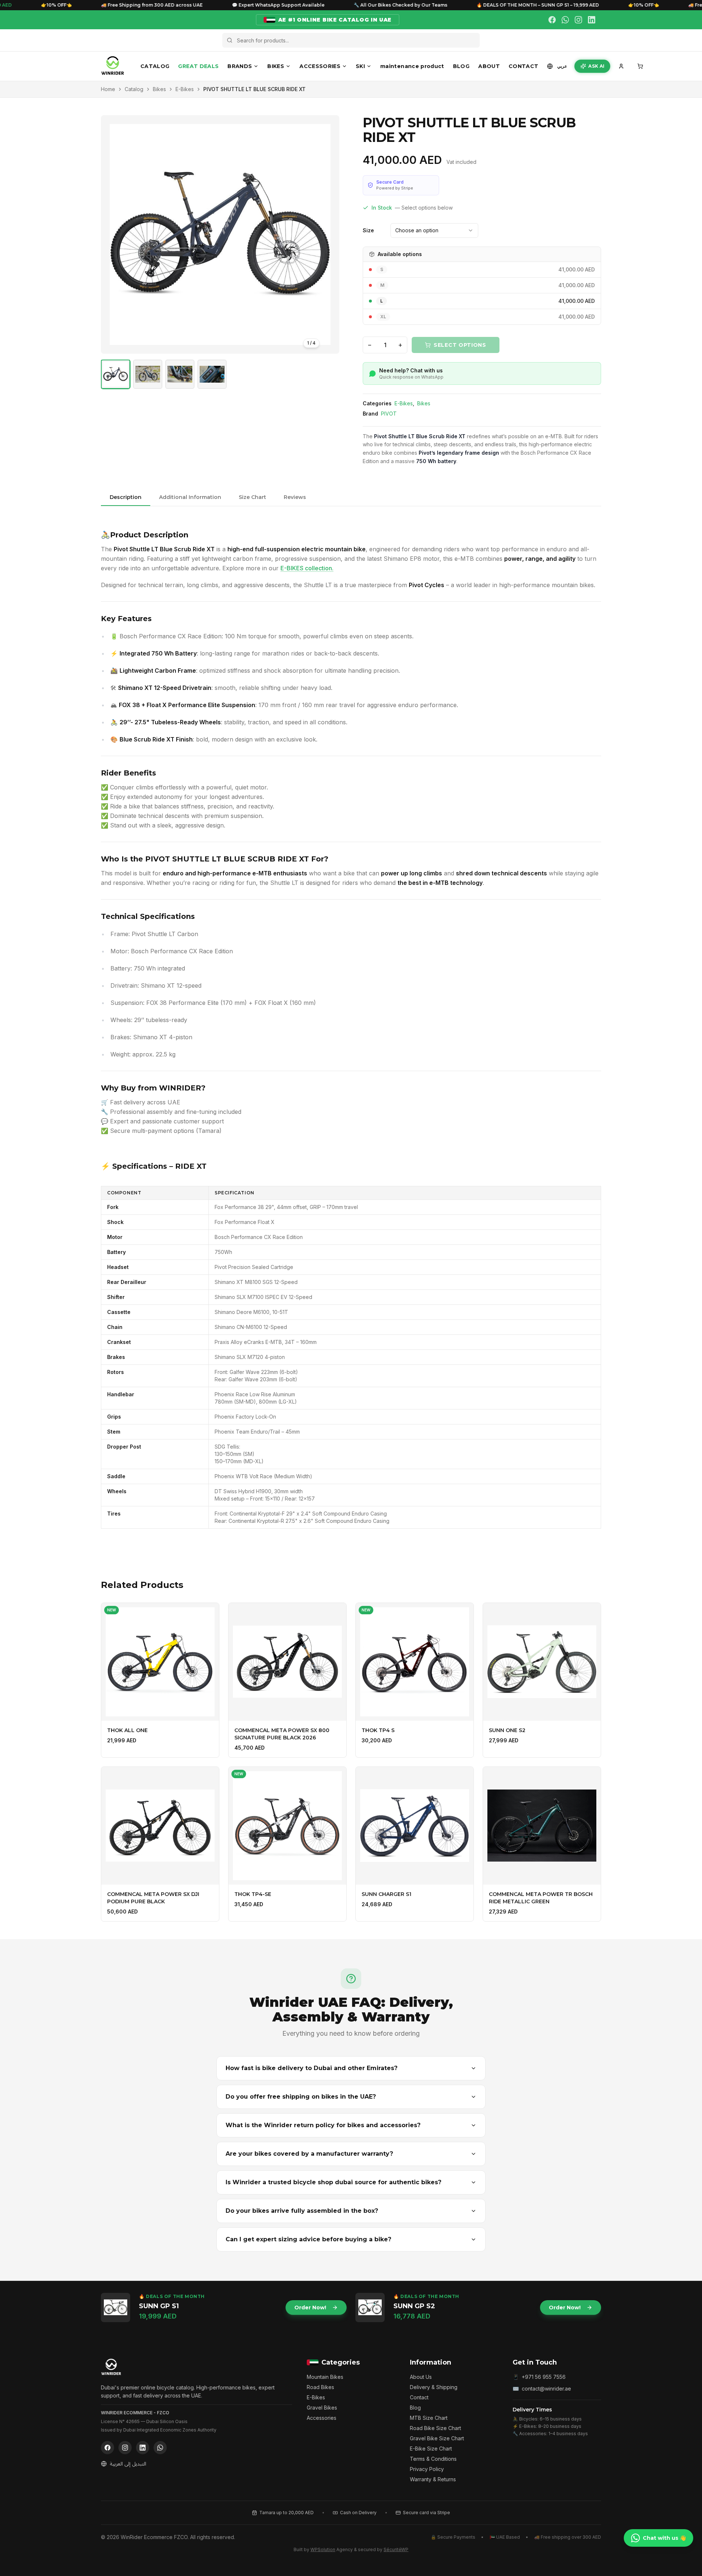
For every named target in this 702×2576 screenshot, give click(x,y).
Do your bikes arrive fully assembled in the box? (302, 2211)
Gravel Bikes (322, 2408)
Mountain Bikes (325, 2377)
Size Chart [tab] (252, 497)
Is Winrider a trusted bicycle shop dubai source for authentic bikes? (333, 2182)
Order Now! (310, 2307)
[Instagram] (578, 20)
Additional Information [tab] (190, 497)
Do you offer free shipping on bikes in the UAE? (301, 2097)
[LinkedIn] (592, 20)
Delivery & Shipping (434, 2387)
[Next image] (329, 234)
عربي (562, 66)
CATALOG (155, 66)
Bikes (159, 89)
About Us (421, 2377)
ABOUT (489, 66)
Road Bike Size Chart (435, 2428)
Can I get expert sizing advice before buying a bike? (308, 2239)
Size (368, 230)
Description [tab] (126, 497)
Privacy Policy (427, 2469)
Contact (419, 2397)
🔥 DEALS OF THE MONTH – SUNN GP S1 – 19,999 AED (470, 5)
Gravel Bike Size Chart (437, 2438)
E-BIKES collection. (307, 568)
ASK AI (596, 66)
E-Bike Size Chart (431, 2449)
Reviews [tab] (295, 497)
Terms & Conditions (433, 2459)
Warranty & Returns (433, 2479)
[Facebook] (552, 20)
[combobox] (434, 230)
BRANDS (240, 66)
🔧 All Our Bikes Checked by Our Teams (333, 5)
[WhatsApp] (565, 20)
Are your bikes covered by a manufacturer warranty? (309, 2154)
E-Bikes (185, 89)
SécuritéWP (396, 2549)
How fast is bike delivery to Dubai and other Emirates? (312, 2068)
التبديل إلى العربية (128, 2464)
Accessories (322, 2418)
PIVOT (389, 414)
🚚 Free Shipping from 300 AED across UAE (84, 5)
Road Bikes (320, 2387)
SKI (360, 66)
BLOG (461, 66)
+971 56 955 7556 (544, 2377)
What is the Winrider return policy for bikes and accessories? (323, 2125)
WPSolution (323, 2549)
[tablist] (351, 498)
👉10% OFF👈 (576, 5)
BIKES (276, 66)
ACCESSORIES (320, 66)
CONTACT (523, 66)
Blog (415, 2408)
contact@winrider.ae (546, 2389)
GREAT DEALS (198, 66)
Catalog (134, 89)
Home (108, 89)
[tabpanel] (351, 1032)
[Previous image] (111, 234)
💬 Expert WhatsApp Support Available (210, 5)
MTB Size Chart (429, 2418)
